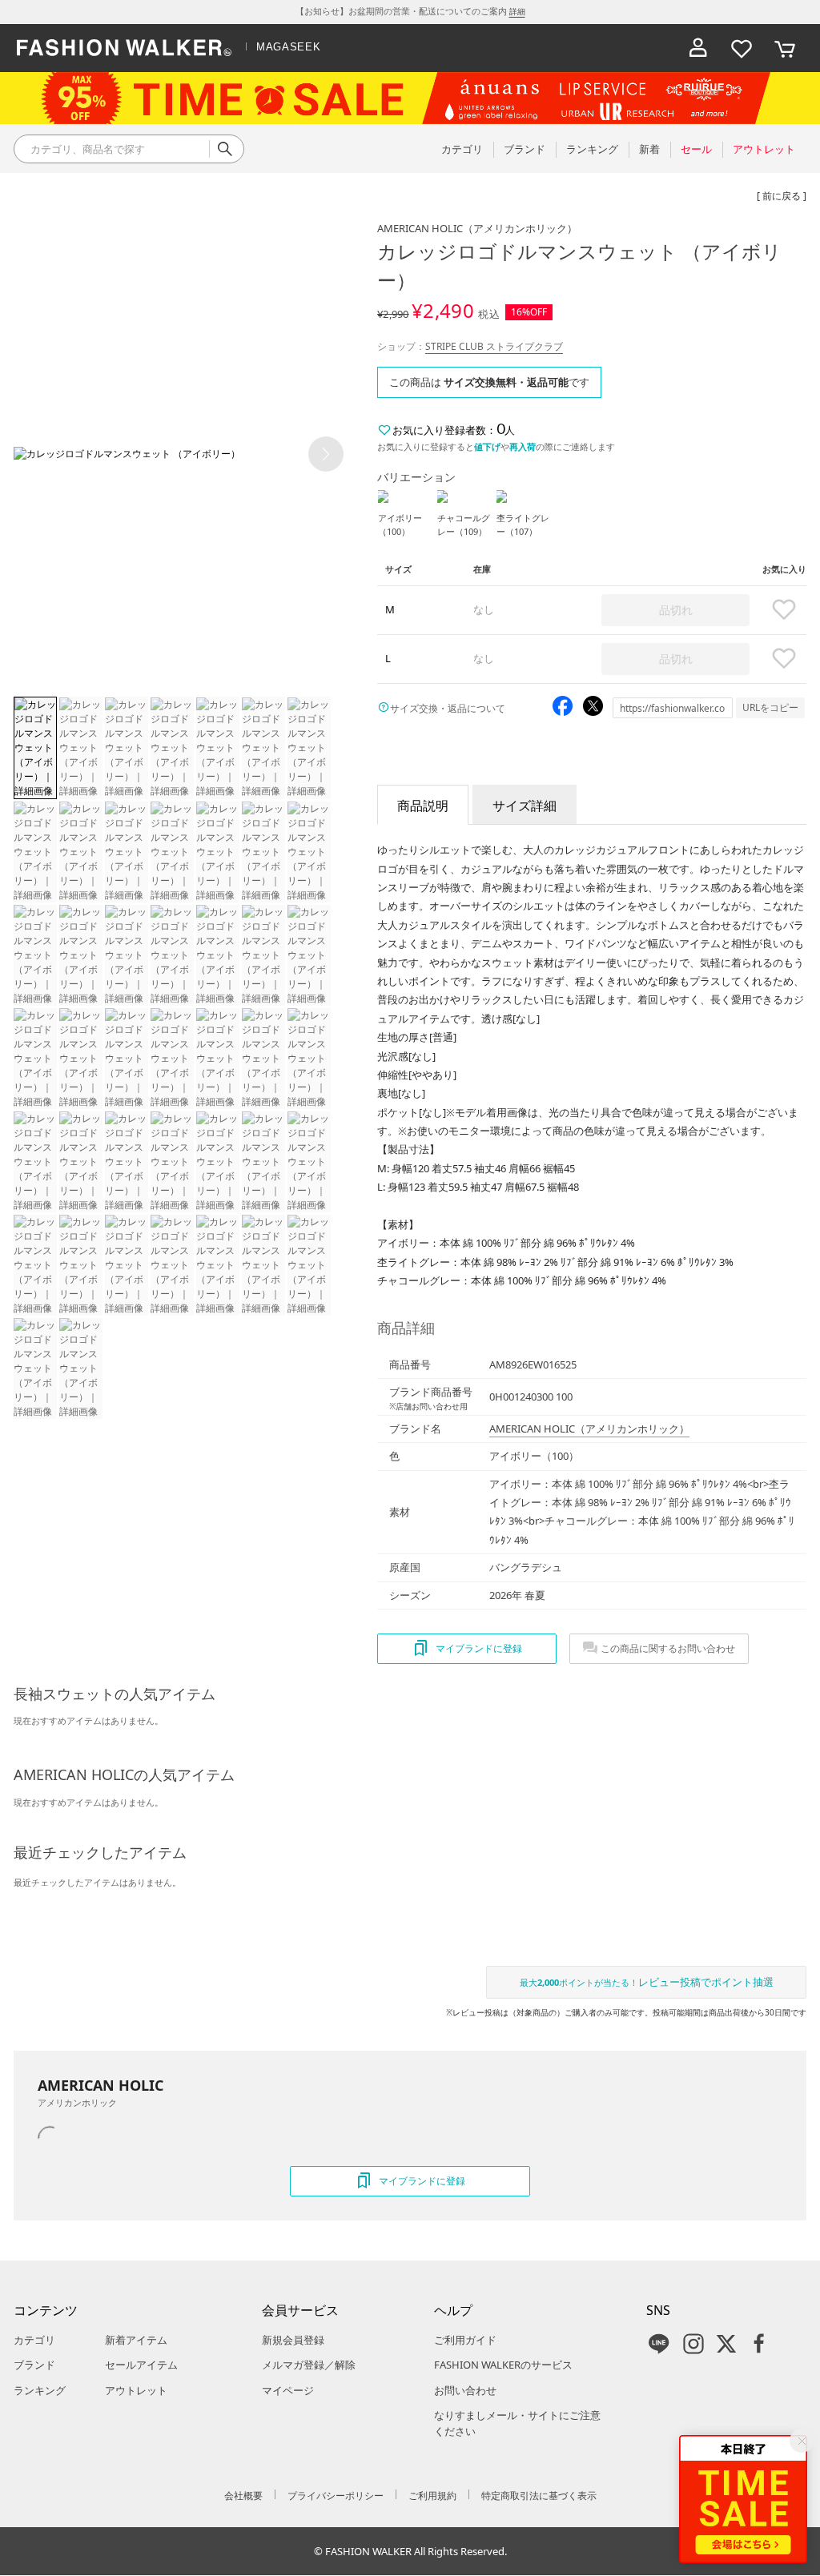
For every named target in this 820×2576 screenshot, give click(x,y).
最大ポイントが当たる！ (647, 1982)
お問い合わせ (465, 2390)
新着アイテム (136, 2340)
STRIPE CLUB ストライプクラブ (494, 346)
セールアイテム (141, 2365)
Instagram (693, 2344)
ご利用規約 (432, 2496)
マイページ (288, 2390)
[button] (326, 454)
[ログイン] (698, 48)
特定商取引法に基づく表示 (539, 2496)
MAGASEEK (288, 47)
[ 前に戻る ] (782, 196)
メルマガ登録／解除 (309, 2365)
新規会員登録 (293, 2340)
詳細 (517, 11)
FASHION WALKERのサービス (503, 2365)
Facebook (759, 2344)
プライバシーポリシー (336, 2496)
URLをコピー (770, 707)
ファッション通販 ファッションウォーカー (124, 48)
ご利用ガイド (465, 2340)
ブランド (34, 2365)
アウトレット (136, 2390)
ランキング (40, 2390)
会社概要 (243, 2496)
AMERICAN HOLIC (477, 228)
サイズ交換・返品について (448, 708)
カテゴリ (34, 2340)
